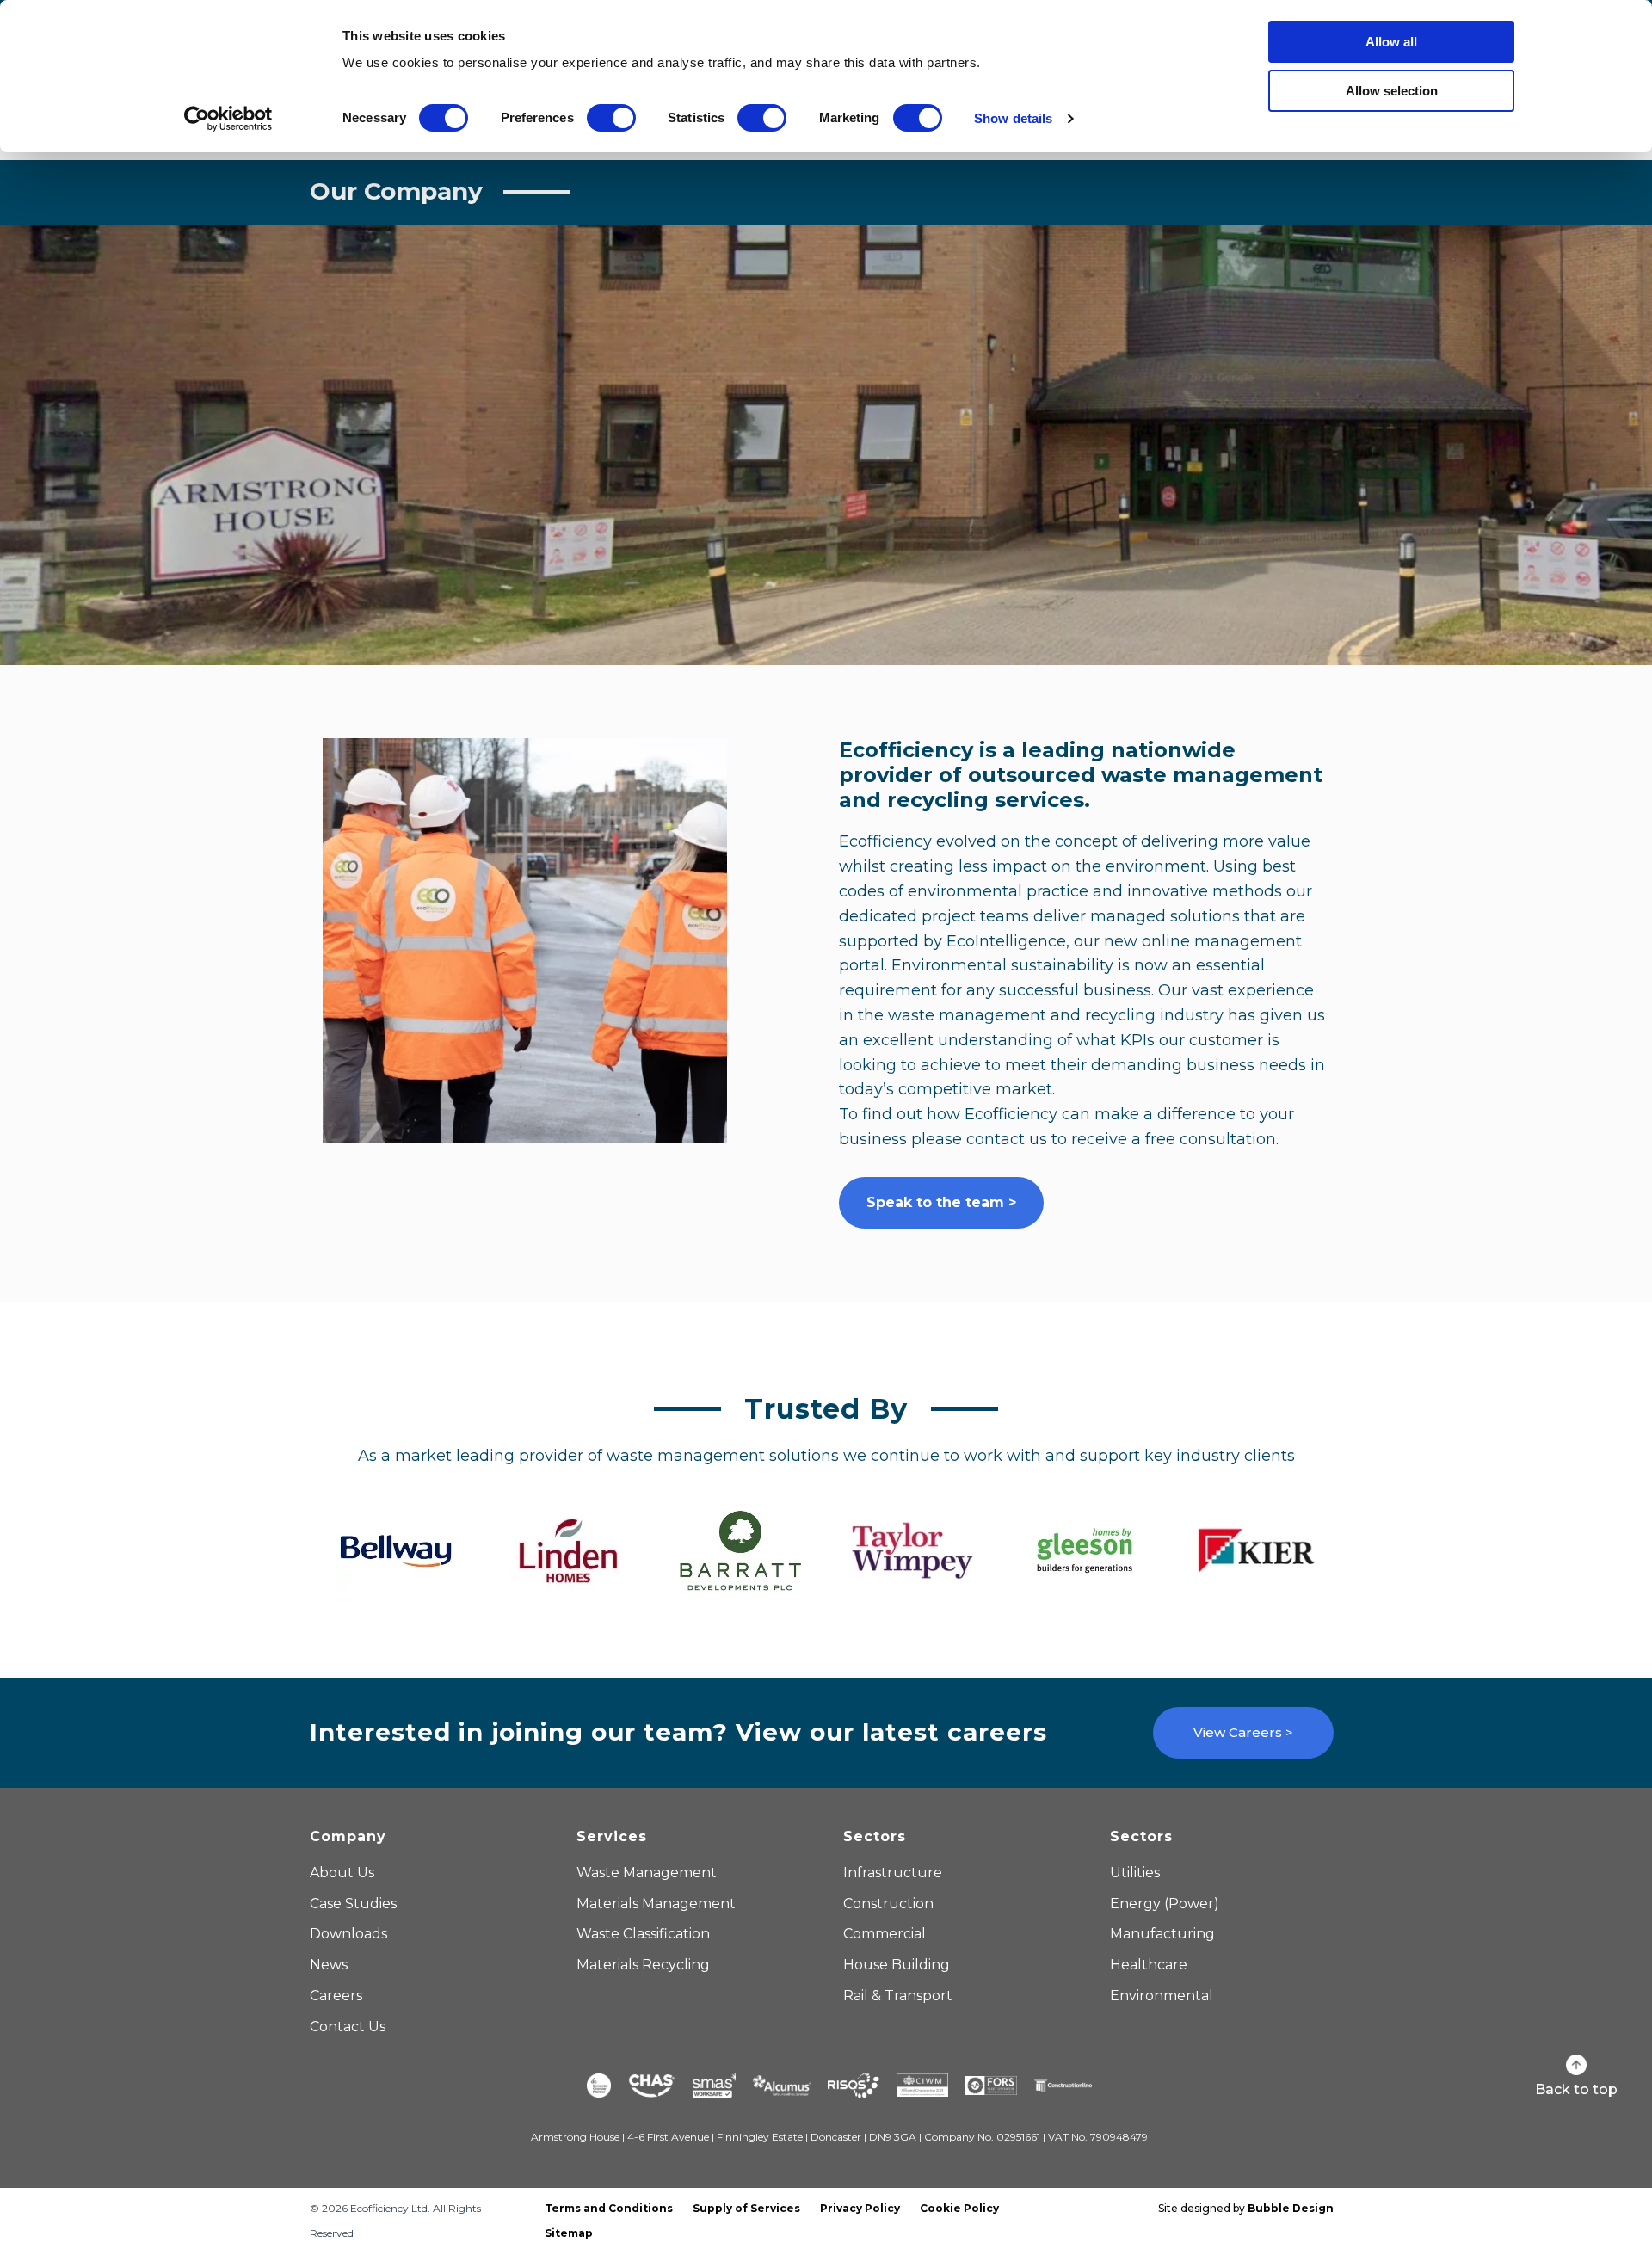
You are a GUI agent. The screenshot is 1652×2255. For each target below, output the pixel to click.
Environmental (1162, 1996)
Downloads (348, 1934)
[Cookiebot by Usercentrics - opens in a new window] (228, 119)
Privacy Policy (860, 2208)
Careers (336, 1996)
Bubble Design (1291, 2208)
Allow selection (1392, 91)
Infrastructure (893, 1873)
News (329, 1965)
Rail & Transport (898, 1996)
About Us (342, 1873)
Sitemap (569, 2233)
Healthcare (1149, 1965)
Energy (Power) (1165, 1904)
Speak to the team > (941, 1202)
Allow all (1391, 42)
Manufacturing (1162, 1934)
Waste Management (647, 1873)
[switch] (611, 118)
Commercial (885, 1934)
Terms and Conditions (609, 2208)
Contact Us (348, 2027)
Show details (1013, 118)
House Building (897, 1965)
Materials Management (656, 1904)
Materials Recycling (643, 1965)
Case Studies (353, 1904)
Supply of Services (746, 2208)
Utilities (1135, 1873)
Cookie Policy (959, 2208)
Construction (888, 1904)
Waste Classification (643, 1934)
